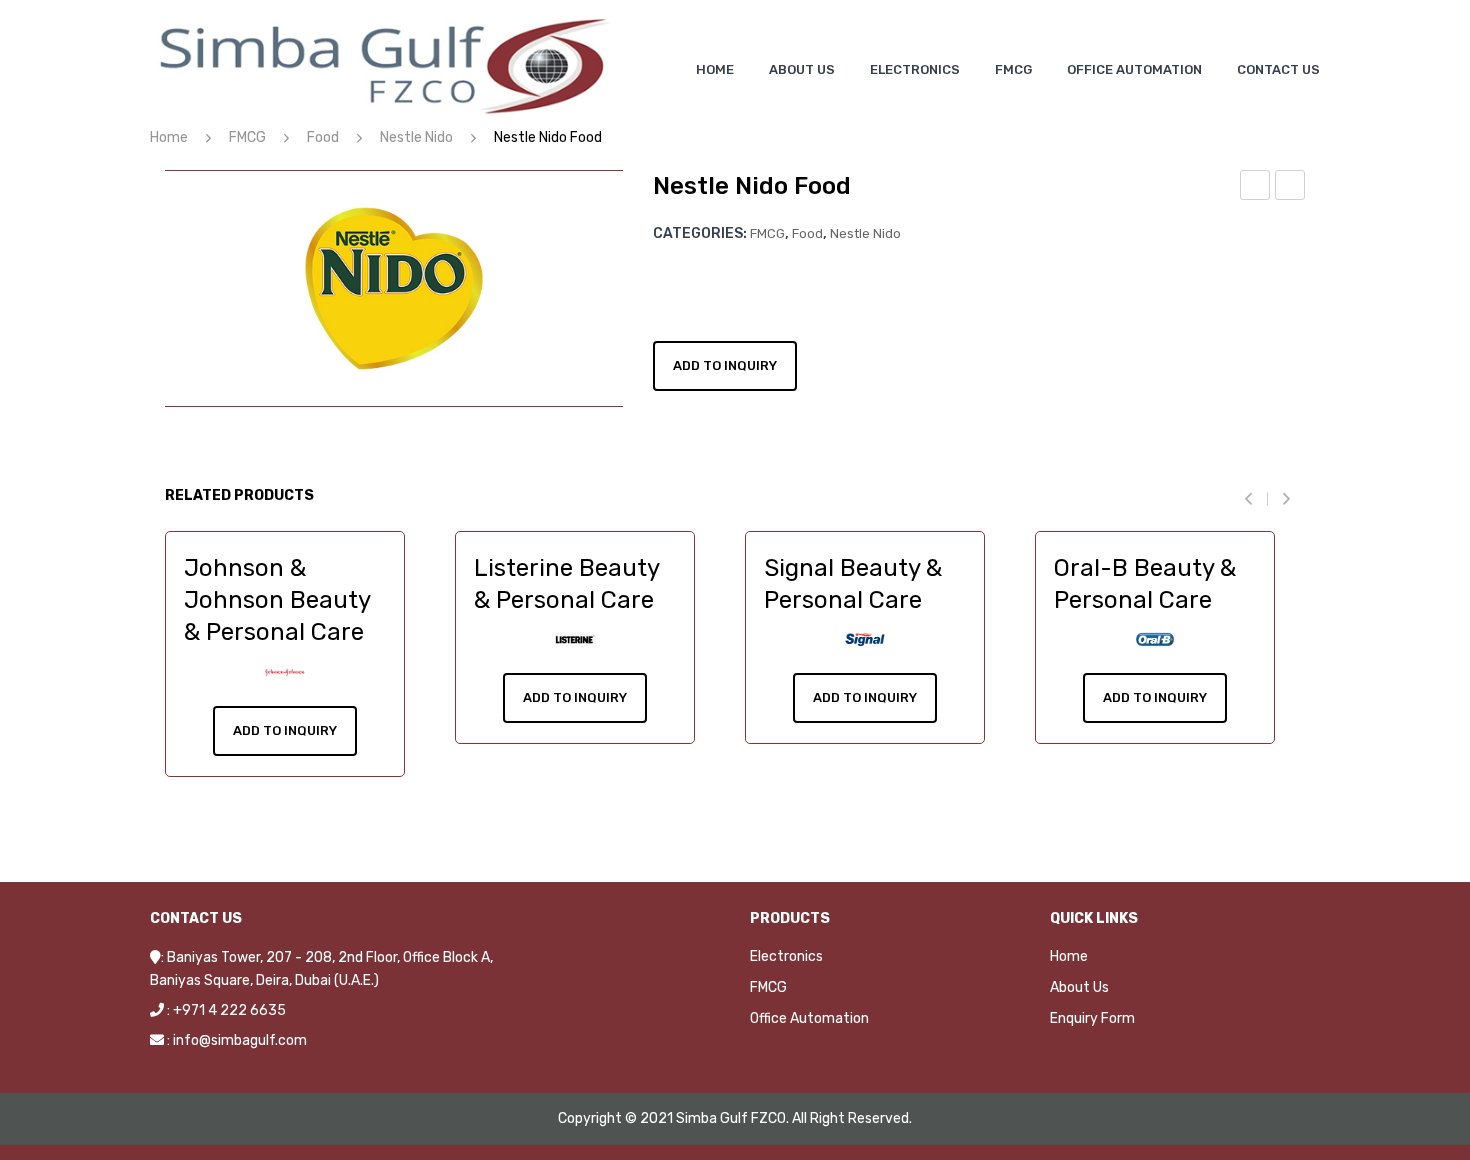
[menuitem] (715, 69)
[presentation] (1256, 498)
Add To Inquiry (285, 730)
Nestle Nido (416, 137)
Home (169, 137)
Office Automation (809, 1018)
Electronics (786, 956)
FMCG (247, 137)
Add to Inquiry (725, 365)
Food (323, 137)
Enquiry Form (1092, 1018)
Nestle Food (1256, 188)
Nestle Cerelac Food (1291, 188)
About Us (1079, 987)
